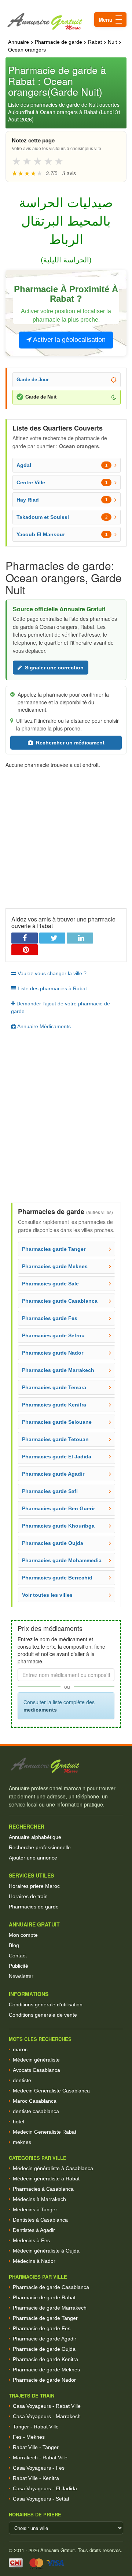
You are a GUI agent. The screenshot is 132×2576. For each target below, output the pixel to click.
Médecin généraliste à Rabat (46, 2179)
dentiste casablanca (36, 2111)
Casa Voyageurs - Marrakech (47, 2416)
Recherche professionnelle (40, 1847)
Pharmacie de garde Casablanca (51, 2287)
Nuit (112, 42)
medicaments (40, 1710)
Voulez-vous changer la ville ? (51, 973)
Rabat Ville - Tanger (36, 2447)
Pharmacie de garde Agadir (45, 2339)
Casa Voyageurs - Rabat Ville (47, 2406)
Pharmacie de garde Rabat (44, 2297)
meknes (22, 2142)
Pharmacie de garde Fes (42, 2328)
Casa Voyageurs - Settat (41, 2499)
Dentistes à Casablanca (40, 2220)
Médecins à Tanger (35, 2209)
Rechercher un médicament (70, 743)
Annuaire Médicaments (43, 1026)
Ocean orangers (27, 50)
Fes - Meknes (29, 2437)
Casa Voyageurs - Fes (39, 2468)
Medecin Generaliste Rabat (45, 2132)
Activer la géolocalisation (69, 340)
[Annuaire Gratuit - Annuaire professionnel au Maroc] (66, 1765)
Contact (18, 1956)
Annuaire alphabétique (35, 1837)
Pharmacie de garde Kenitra (45, 2359)
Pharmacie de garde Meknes (46, 2370)
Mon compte (23, 1935)
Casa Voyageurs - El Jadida (45, 2488)
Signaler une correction (54, 668)
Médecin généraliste (36, 2060)
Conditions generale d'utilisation (46, 2004)
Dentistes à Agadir (34, 2230)
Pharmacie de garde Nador (44, 2380)
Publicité (19, 1966)
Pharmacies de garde (34, 1907)
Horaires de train (28, 1896)
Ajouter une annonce (33, 1858)
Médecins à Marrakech (39, 2199)
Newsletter (21, 1976)
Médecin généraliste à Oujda (46, 2251)
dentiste (22, 2080)
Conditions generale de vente (43, 2015)
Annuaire (19, 42)
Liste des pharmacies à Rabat (52, 988)
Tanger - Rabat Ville (36, 2427)
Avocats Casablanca (36, 2070)
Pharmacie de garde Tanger (45, 2318)
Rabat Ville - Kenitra (36, 2478)
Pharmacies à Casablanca (43, 2189)
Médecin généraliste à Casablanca (53, 2168)
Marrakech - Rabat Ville (40, 2458)
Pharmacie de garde (58, 42)
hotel (19, 2122)
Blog (14, 1945)
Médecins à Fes (31, 2240)
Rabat (95, 42)
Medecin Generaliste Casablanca (51, 2091)
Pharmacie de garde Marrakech (50, 2308)
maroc (20, 2049)
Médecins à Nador (34, 2261)
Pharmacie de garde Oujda (44, 2349)
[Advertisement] (66, 835)
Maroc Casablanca (35, 2101)
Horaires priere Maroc (34, 1886)
